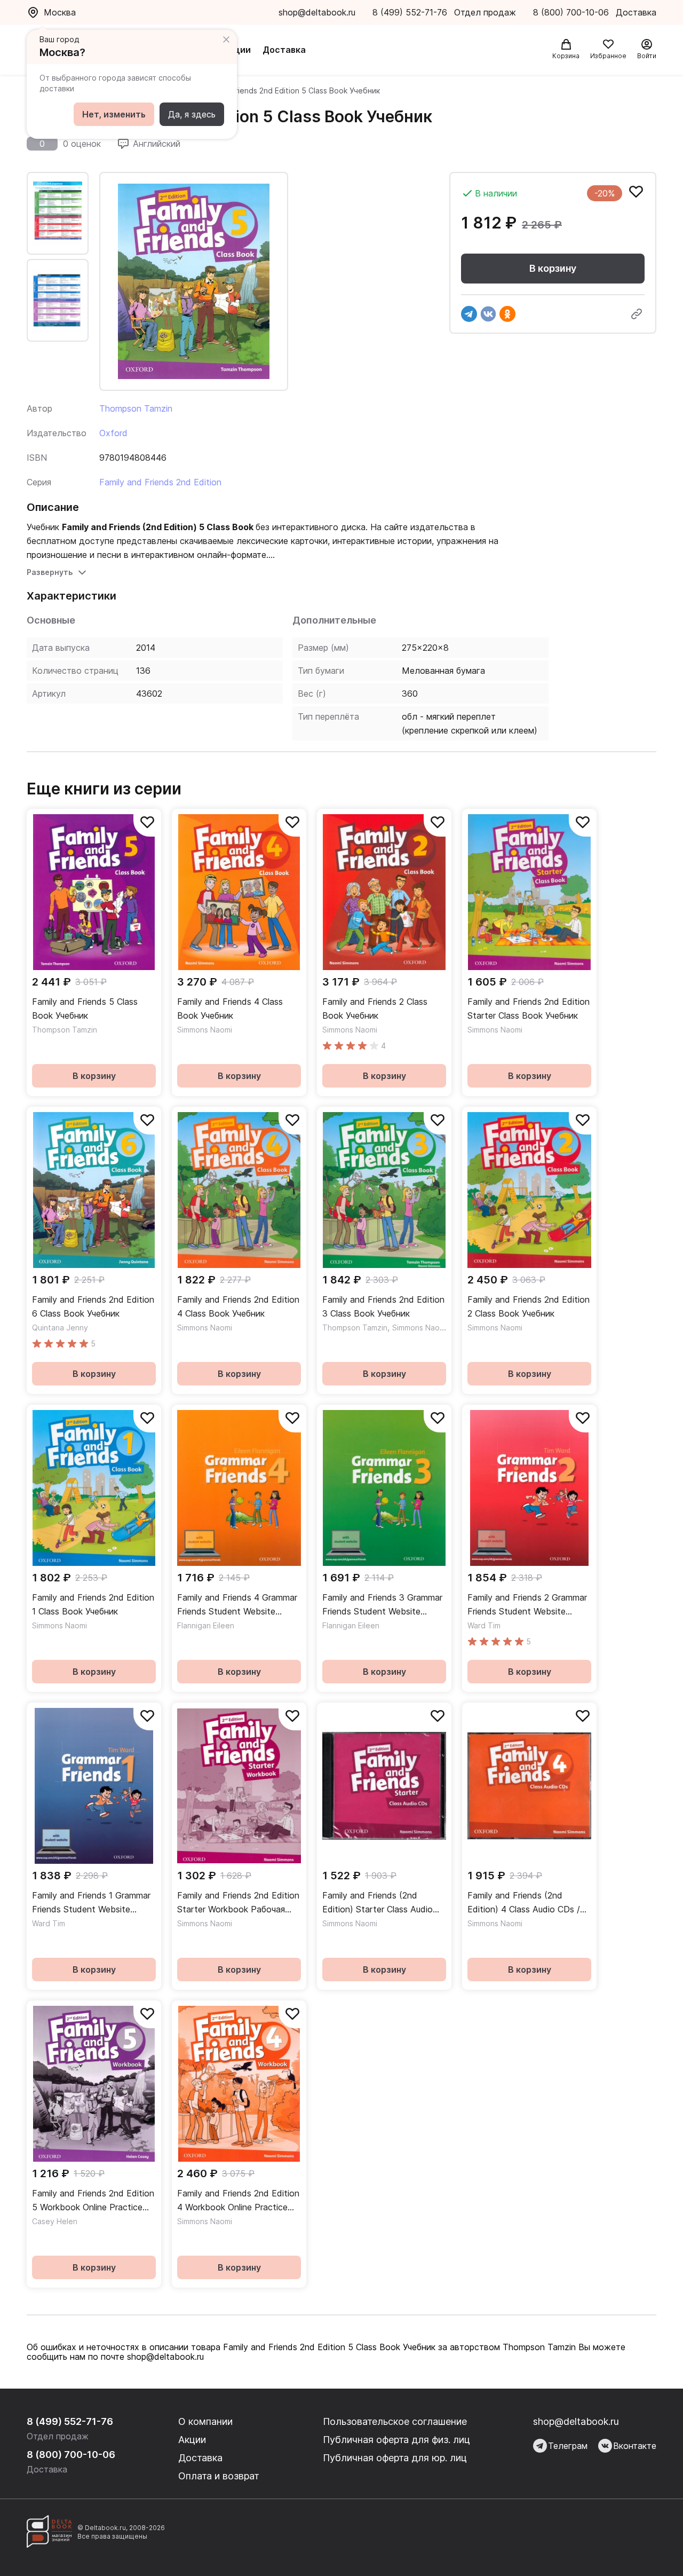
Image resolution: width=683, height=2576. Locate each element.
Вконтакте (635, 2446)
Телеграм (568, 2446)
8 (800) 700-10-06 (572, 12)
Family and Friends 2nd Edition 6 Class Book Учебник (93, 1306)
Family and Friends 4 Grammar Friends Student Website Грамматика (237, 1605)
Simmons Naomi (205, 1030)
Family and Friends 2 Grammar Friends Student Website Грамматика (527, 1605)
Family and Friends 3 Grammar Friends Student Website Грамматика (382, 1605)
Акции (237, 50)
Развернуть (50, 572)
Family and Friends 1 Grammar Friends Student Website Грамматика (91, 1903)
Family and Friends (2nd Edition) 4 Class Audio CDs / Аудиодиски (524, 1903)
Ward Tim (484, 1625)
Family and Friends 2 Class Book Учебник (375, 1009)
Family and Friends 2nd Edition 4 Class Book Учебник (238, 1306)
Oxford (113, 433)
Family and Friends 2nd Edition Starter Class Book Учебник (529, 1009)
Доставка (284, 50)
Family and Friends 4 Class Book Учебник (230, 1009)
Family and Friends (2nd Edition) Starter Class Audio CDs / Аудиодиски (378, 1903)
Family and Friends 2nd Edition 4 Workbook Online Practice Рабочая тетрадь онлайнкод (238, 2201)
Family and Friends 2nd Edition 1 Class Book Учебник (93, 1604)
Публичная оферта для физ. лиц (396, 2440)
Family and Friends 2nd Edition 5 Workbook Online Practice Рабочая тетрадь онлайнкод (93, 2201)
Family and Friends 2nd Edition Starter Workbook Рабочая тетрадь (238, 1903)
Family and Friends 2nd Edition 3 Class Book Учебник (383, 1306)
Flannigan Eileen (206, 1625)
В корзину (553, 268)
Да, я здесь (192, 114)
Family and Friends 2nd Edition (160, 482)
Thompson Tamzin (136, 408)
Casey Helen (55, 2221)
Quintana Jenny (60, 1328)
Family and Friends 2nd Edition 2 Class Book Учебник (529, 1306)
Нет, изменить (114, 114)
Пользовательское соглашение (395, 2421)
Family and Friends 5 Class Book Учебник (85, 1009)
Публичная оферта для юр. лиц (395, 2458)
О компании (205, 2421)
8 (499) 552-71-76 (410, 12)
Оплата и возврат (219, 2476)
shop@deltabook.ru (317, 12)
